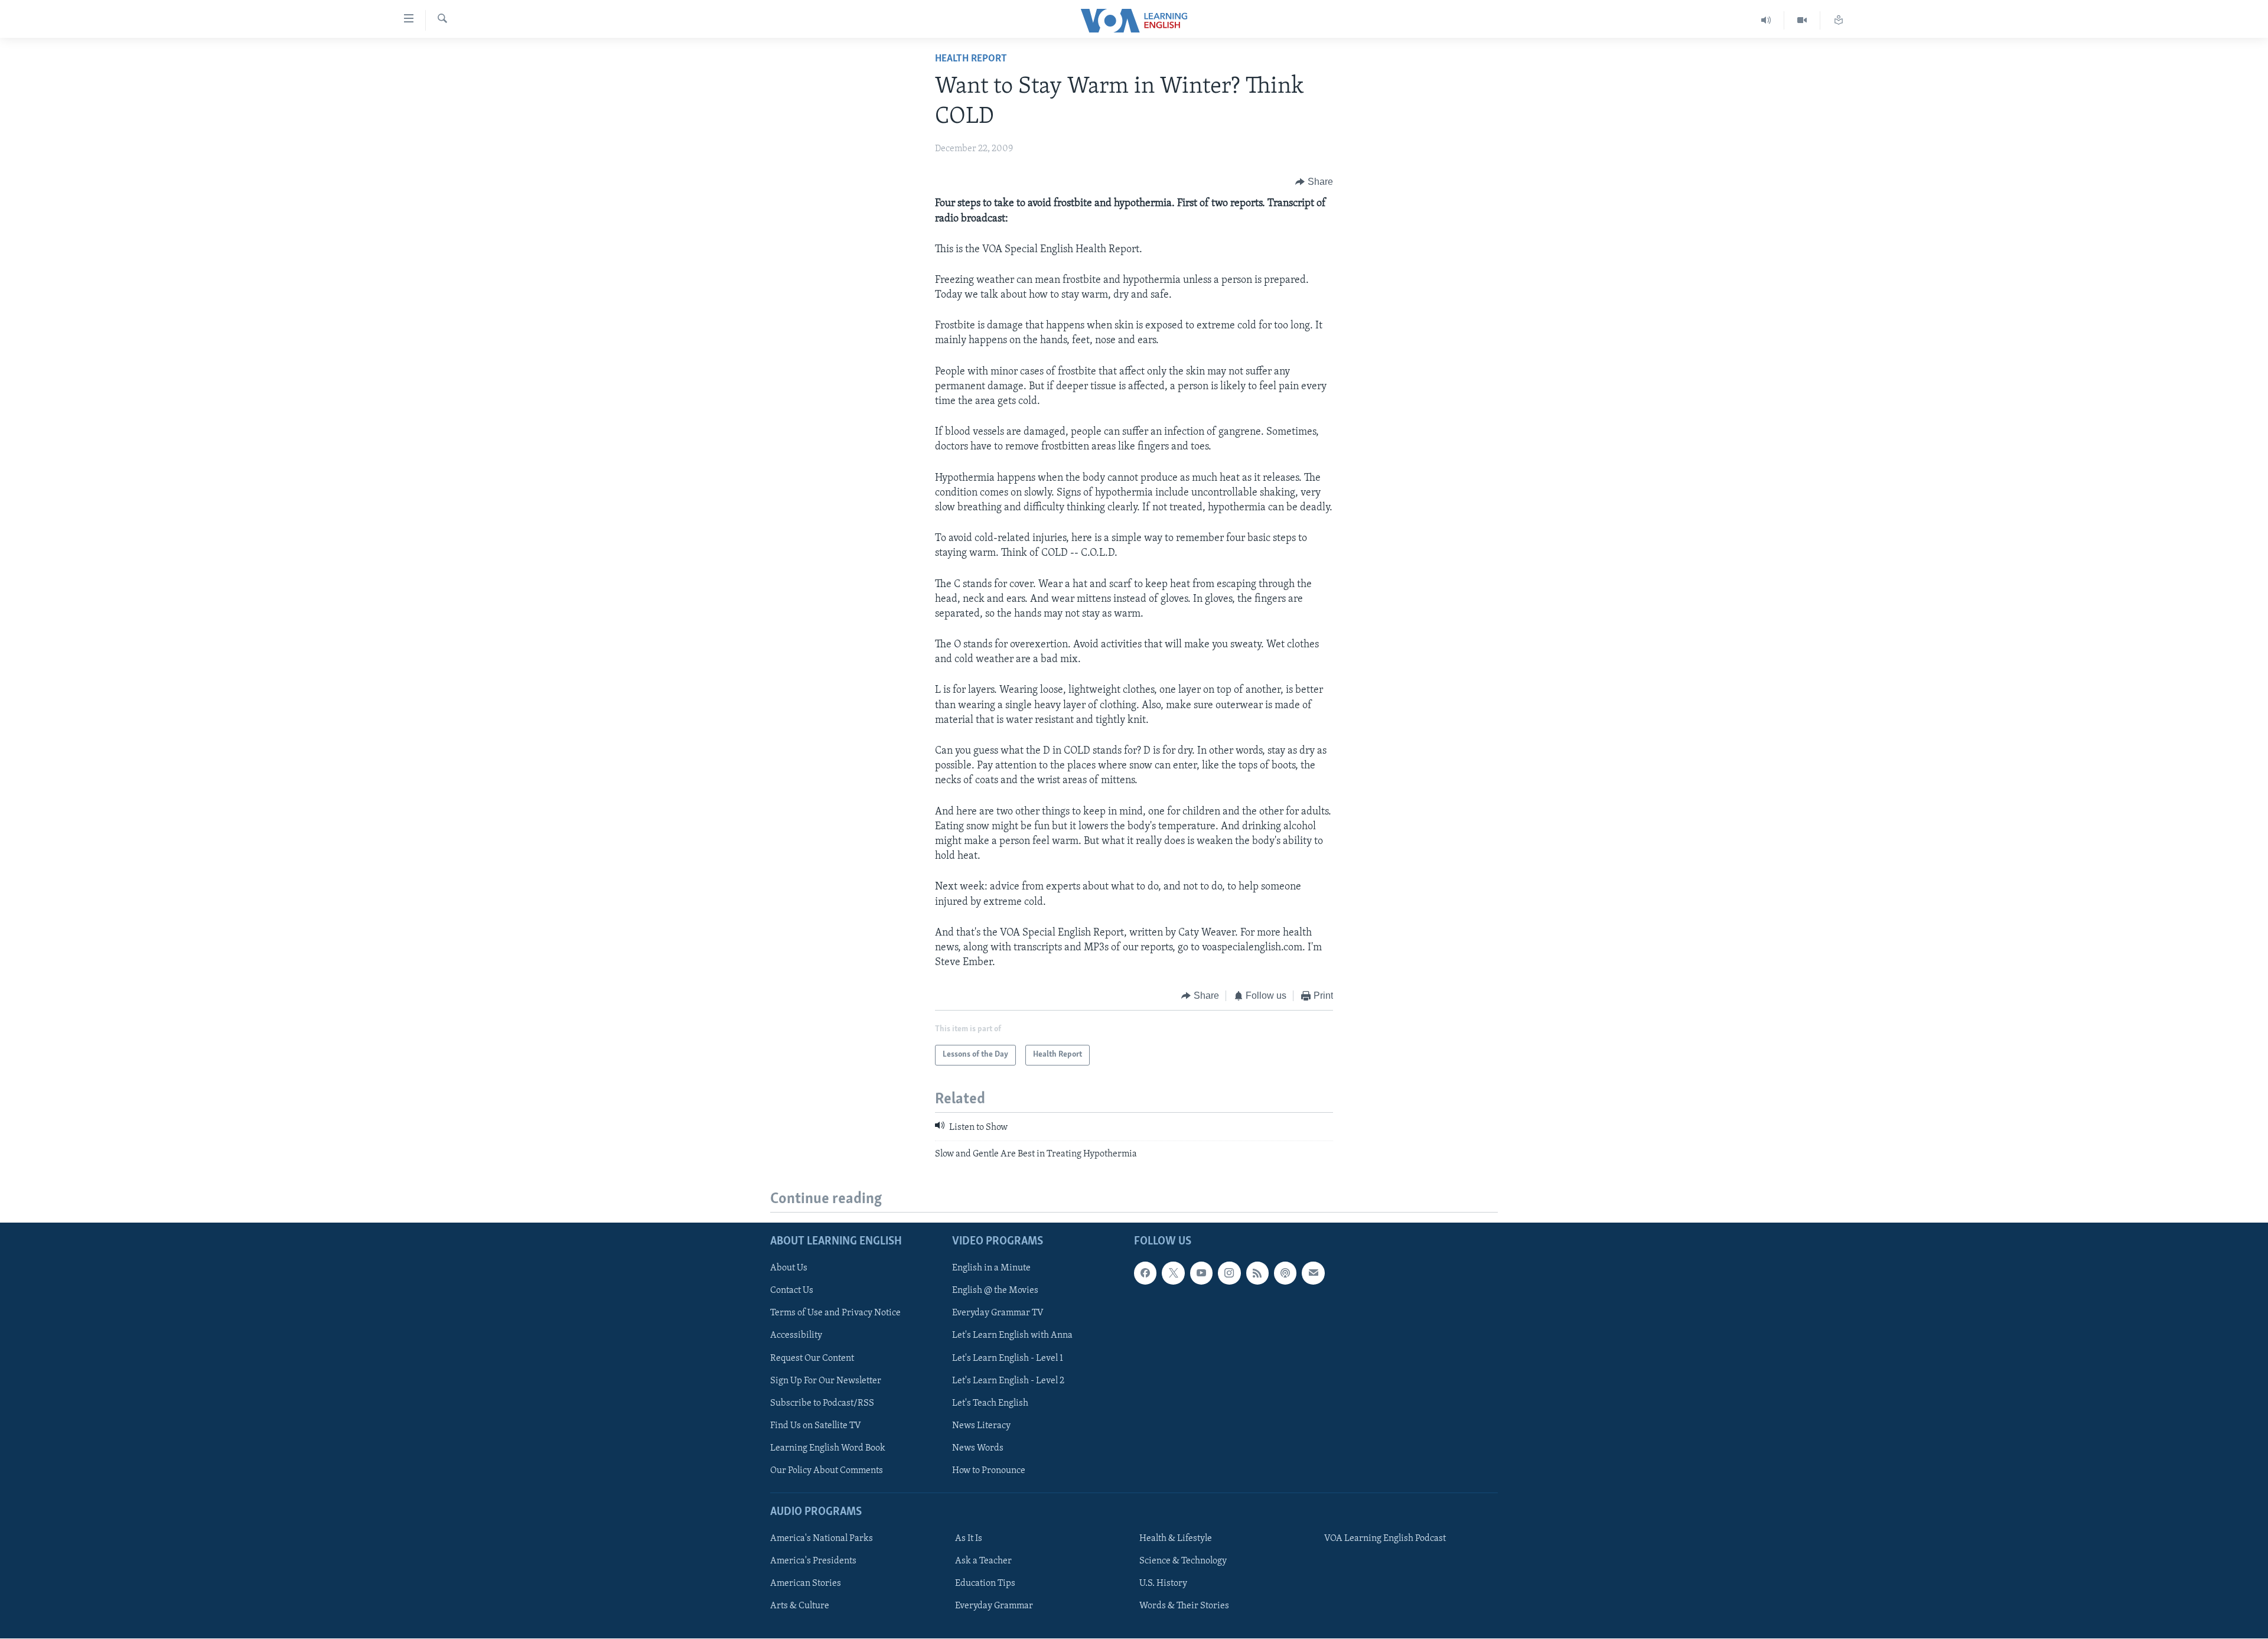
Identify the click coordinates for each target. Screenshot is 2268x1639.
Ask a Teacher (983, 1562)
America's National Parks (822, 1539)
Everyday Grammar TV (998, 1314)
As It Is (969, 1539)
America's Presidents (813, 1562)
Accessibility (796, 1336)
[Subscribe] (1313, 1273)
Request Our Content (812, 1358)
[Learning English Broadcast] (1766, 20)
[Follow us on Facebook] (1145, 1273)
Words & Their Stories (1184, 1607)
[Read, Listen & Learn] (1839, 20)
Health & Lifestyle (1176, 1539)
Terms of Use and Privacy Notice (835, 1314)
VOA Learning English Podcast (1385, 1539)
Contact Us (792, 1291)
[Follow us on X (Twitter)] (1173, 1273)
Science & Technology (1183, 1562)
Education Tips (985, 1584)
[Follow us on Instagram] (1229, 1273)
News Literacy (981, 1426)
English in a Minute (991, 1269)
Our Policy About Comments (827, 1471)
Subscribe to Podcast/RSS (822, 1403)
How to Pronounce (989, 1471)
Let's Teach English (990, 1403)
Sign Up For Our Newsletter (826, 1381)
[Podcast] (1285, 1273)
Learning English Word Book (828, 1448)
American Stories (806, 1584)
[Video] (1802, 20)
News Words (978, 1448)
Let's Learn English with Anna (1012, 1336)
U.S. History (1163, 1584)
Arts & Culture (800, 1607)
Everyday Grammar (994, 1607)
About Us (789, 1269)
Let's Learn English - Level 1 (1008, 1358)
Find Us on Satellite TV (816, 1426)
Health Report (971, 59)
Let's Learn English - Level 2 (1008, 1381)
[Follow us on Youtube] (1201, 1273)
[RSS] (1257, 1273)
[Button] (1314, 182)
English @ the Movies (995, 1291)
